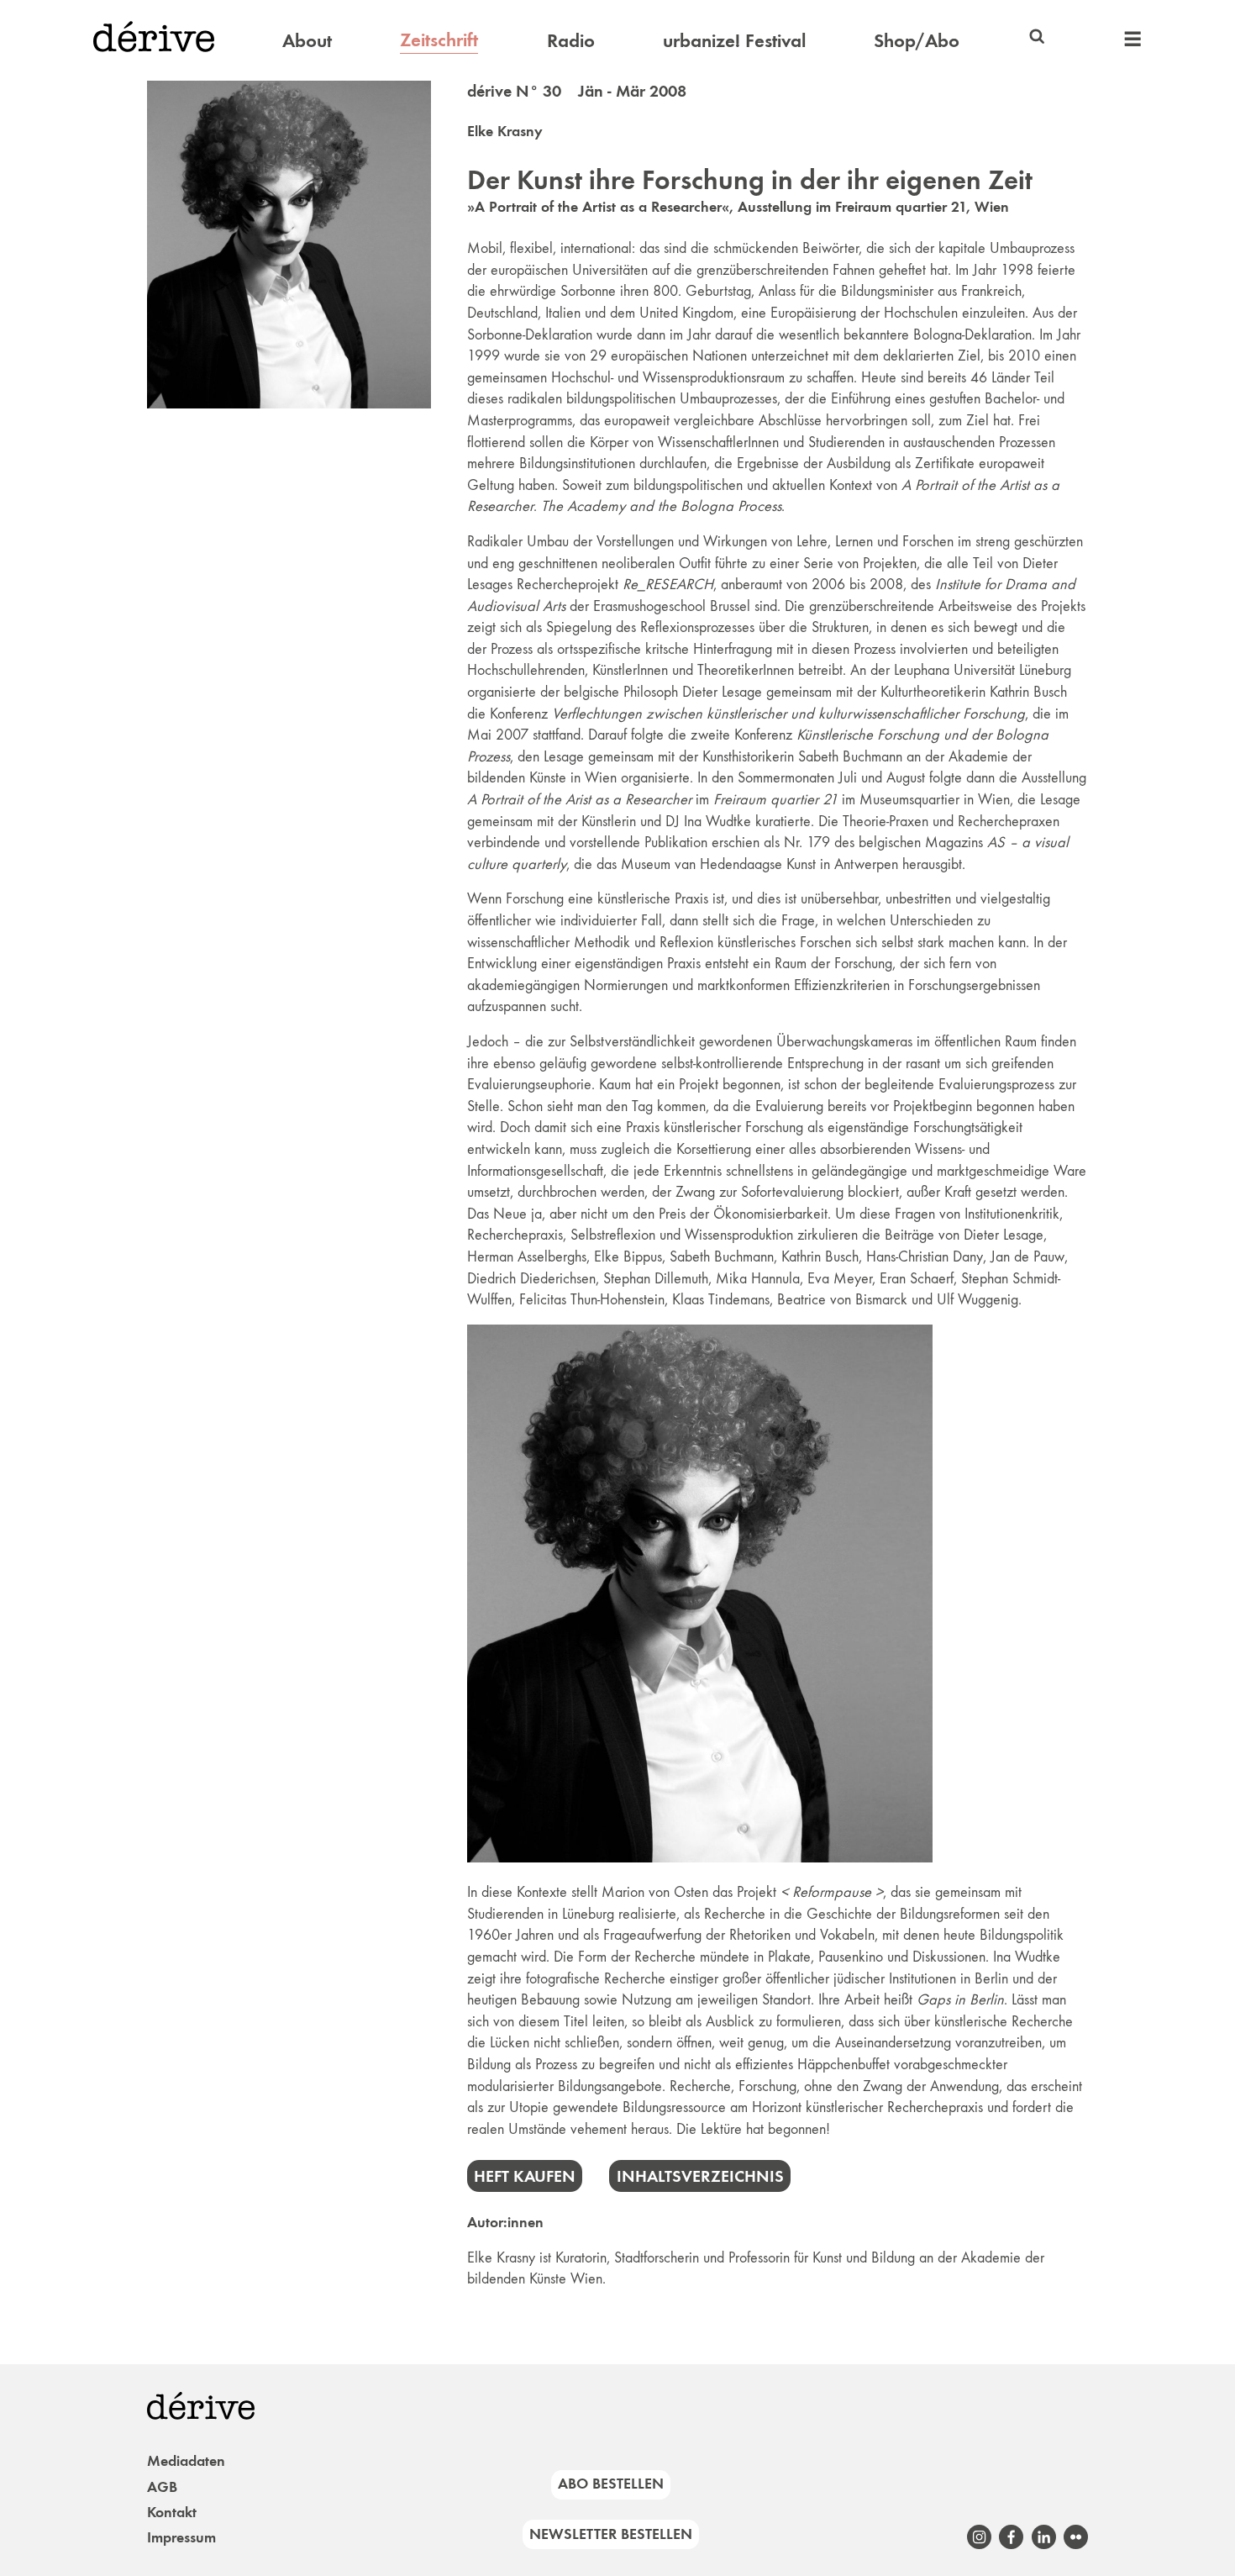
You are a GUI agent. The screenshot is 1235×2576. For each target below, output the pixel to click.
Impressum (181, 2537)
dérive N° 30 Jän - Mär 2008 (577, 91)
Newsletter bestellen (611, 2534)
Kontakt (172, 2512)
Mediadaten (186, 2461)
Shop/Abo (917, 40)
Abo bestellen (611, 2484)
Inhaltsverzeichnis (700, 2176)
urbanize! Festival (734, 40)
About (307, 40)
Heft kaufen (525, 2176)
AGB (162, 2487)
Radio (571, 40)
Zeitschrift (439, 40)
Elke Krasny (505, 131)
